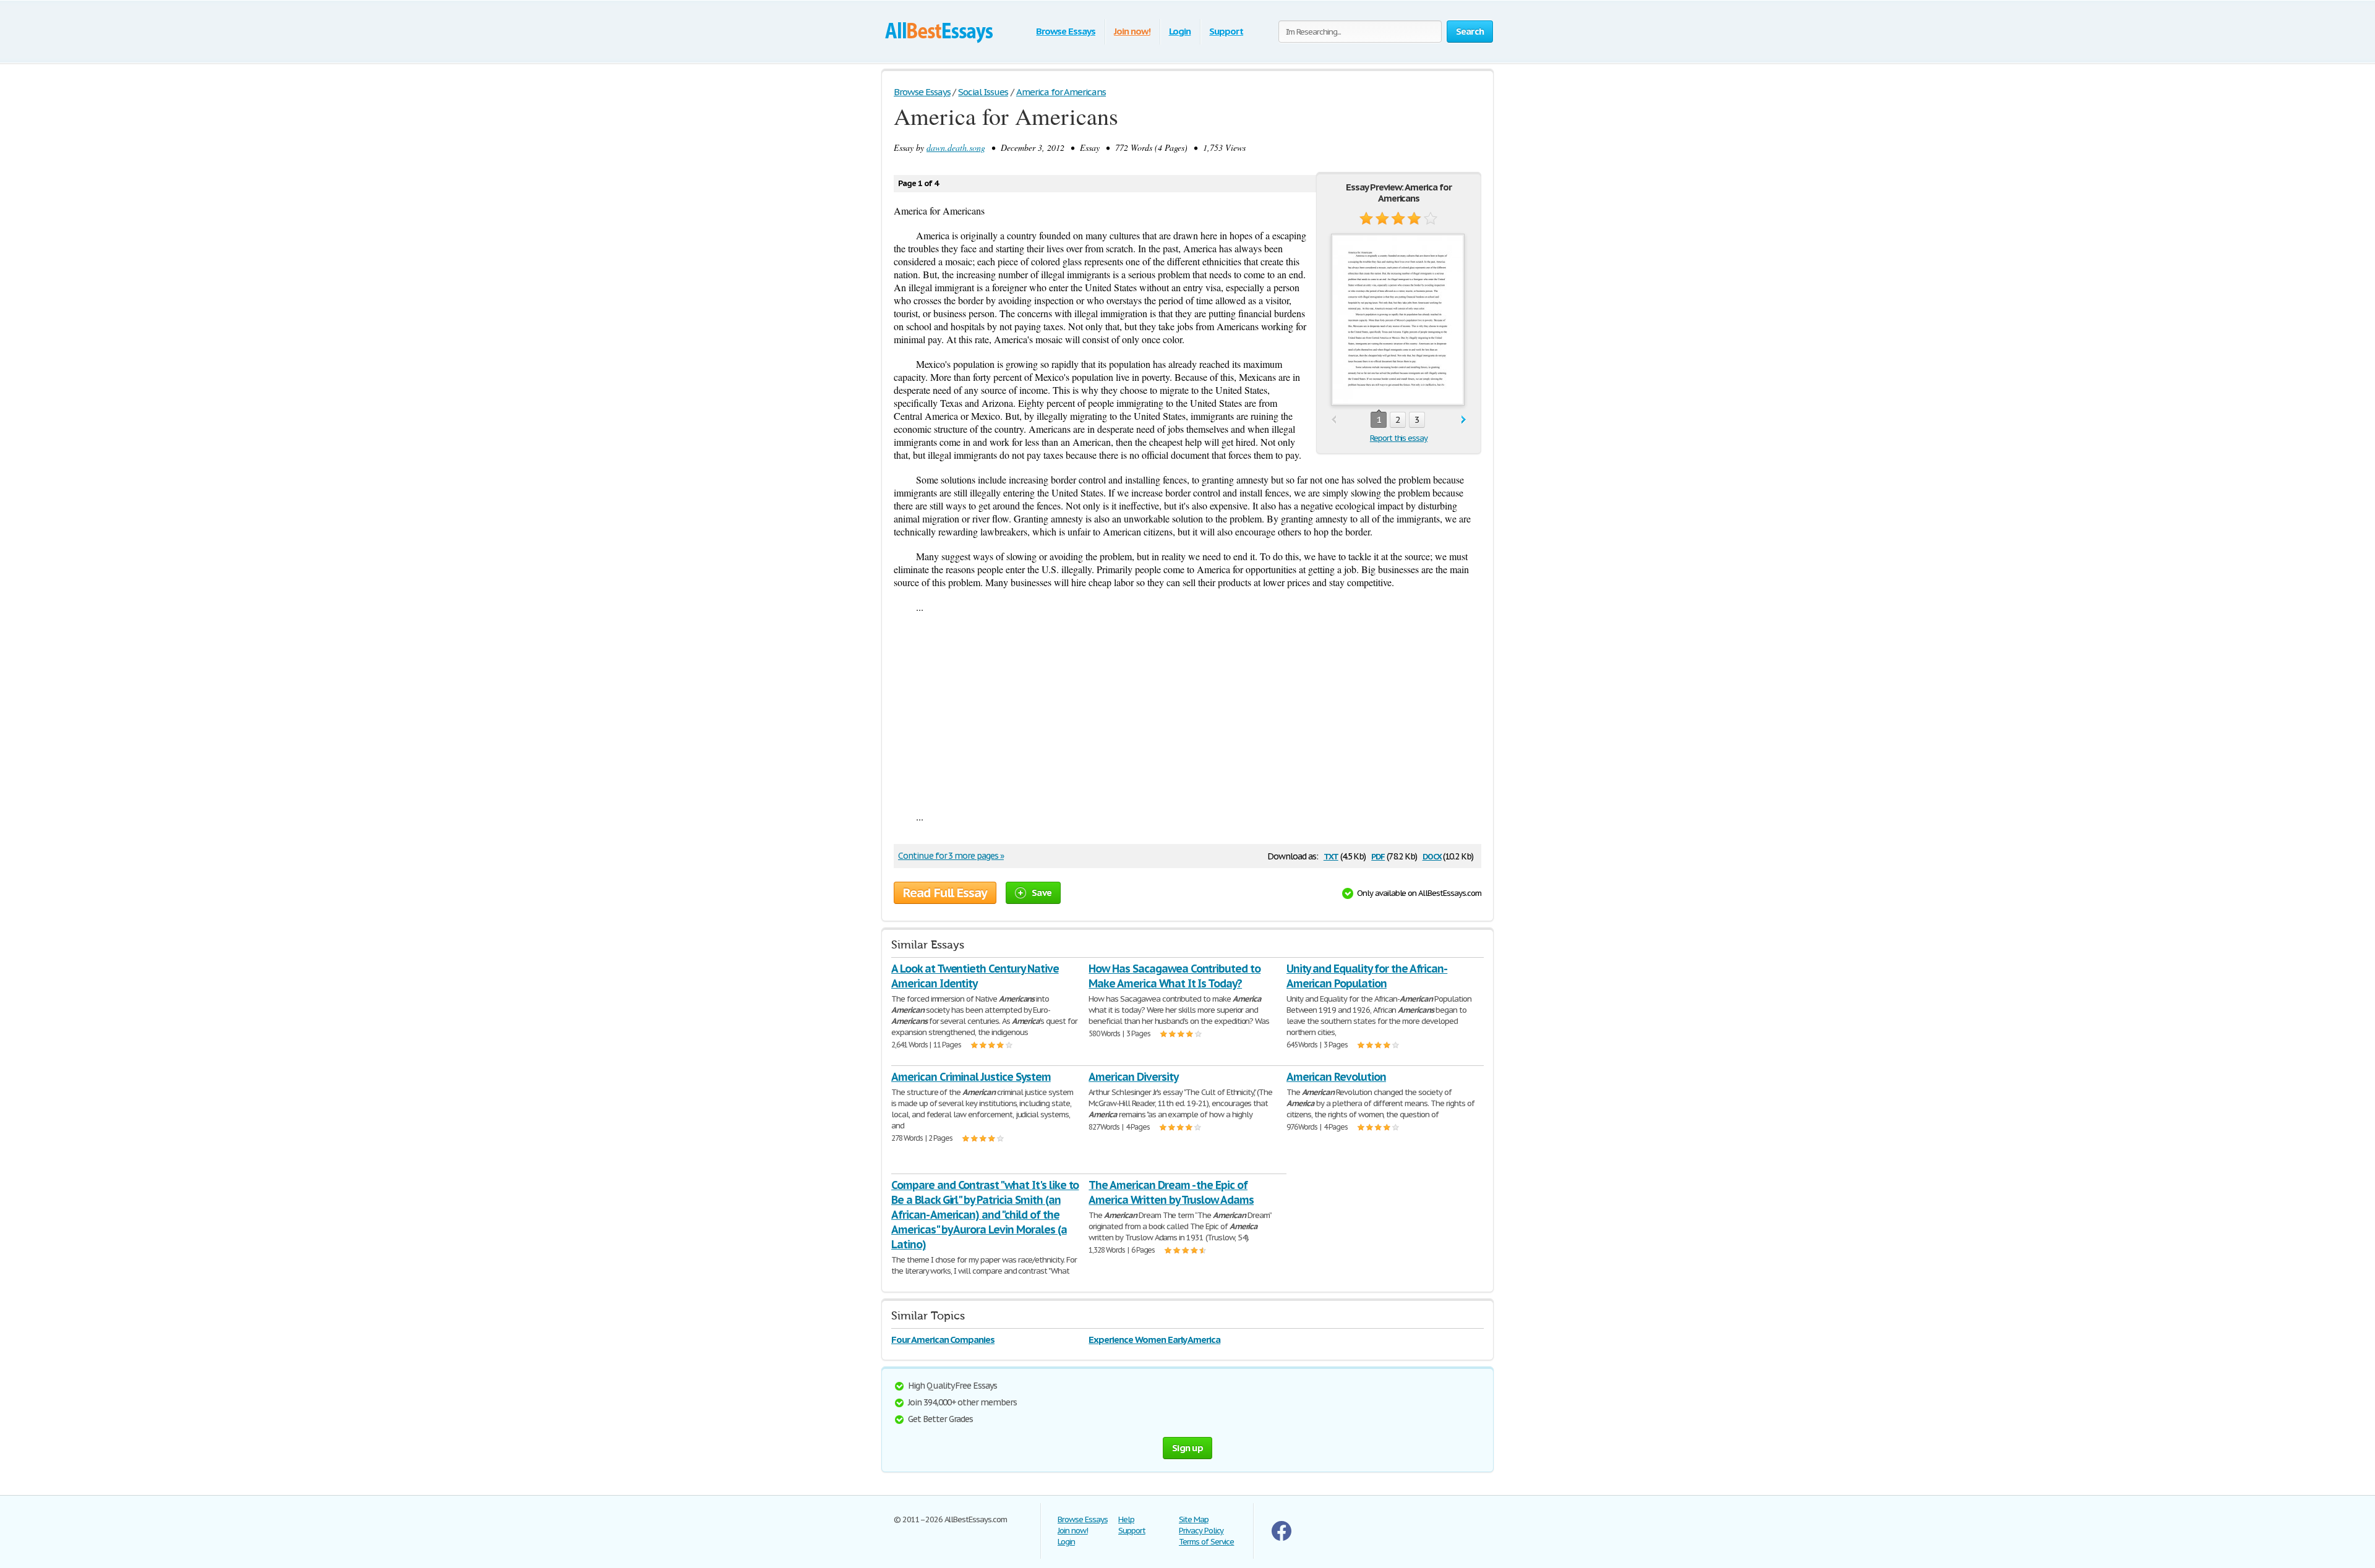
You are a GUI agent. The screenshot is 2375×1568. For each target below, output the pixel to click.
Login (1180, 31)
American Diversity (1133, 1077)
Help (1126, 1519)
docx (1432, 855)
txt (1331, 855)
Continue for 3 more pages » (951, 856)
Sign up (1187, 1448)
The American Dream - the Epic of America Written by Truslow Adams (1171, 1192)
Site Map (1194, 1519)
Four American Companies (943, 1340)
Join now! (1132, 31)
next (1464, 420)
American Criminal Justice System (971, 1077)
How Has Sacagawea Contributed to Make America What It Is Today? (1175, 976)
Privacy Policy (1201, 1531)
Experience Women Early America (1154, 1340)
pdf (1378, 855)
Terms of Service (1206, 1542)
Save (1042, 893)
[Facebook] (1282, 1538)
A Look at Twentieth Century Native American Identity (975, 976)
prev (1334, 420)
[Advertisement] (1187, 712)
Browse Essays (1065, 31)
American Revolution (1336, 1077)
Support (1226, 31)
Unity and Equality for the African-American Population (1367, 976)
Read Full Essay (945, 893)
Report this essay (1399, 438)
